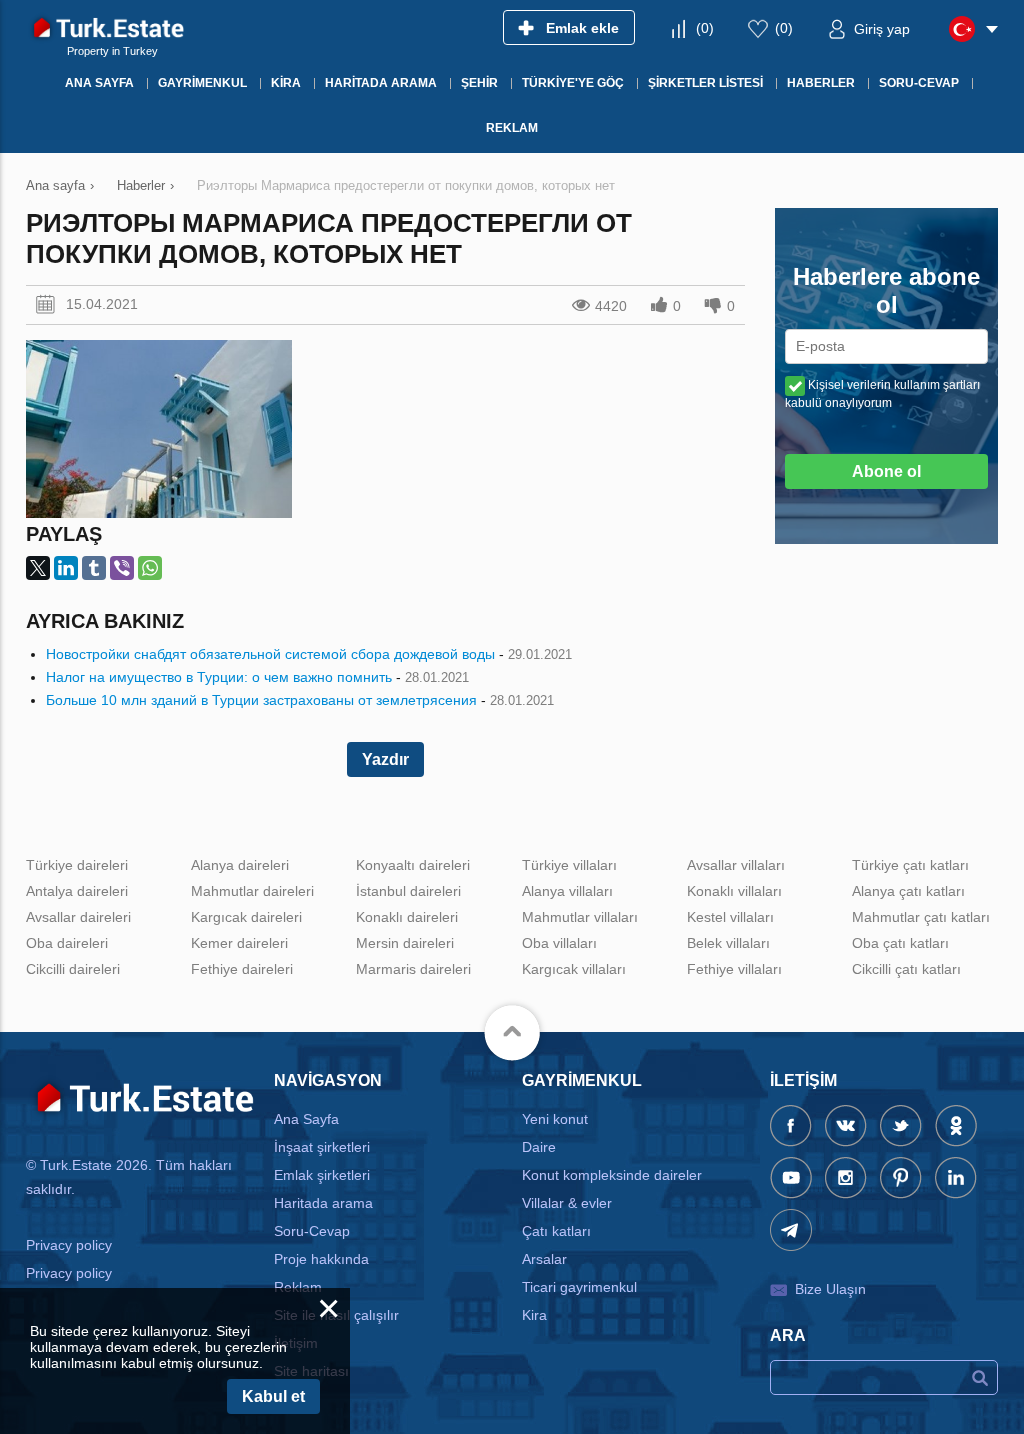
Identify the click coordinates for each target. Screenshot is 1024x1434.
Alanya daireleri (240, 865)
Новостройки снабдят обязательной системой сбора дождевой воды (270, 654)
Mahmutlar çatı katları (921, 917)
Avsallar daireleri (78, 917)
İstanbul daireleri (408, 891)
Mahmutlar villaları (580, 917)
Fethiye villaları (734, 969)
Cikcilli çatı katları (906, 969)
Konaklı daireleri (407, 917)
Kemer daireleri (239, 943)
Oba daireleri (67, 943)
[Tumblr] (94, 568)
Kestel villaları (730, 917)
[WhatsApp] (150, 568)
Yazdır (385, 759)
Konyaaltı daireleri (413, 865)
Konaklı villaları (734, 891)
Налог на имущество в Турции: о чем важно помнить (219, 677)
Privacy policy (69, 1245)
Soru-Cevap (312, 1231)
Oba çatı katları (900, 943)
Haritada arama (323, 1203)
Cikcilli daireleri (73, 969)
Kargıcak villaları (574, 969)
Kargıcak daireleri (246, 917)
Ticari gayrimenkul (579, 1287)
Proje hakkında (321, 1259)
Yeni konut (555, 1119)
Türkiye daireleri (77, 865)
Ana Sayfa (306, 1119)
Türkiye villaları (569, 865)
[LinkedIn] (66, 568)
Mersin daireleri (405, 943)
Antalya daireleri (77, 891)
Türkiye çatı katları (910, 865)
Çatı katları (556, 1231)
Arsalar (544, 1259)
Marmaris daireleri (413, 969)
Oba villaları (559, 943)
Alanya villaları (567, 891)
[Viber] (122, 568)
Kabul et (273, 1396)
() (705, 28)
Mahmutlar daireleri (252, 891)
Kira (534, 1315)
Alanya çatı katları (908, 891)
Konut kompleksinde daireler (612, 1175)
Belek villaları (728, 943)
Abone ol (886, 471)
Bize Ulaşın (830, 1289)
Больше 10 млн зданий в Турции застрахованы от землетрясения (261, 700)
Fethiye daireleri (242, 969)
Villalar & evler (567, 1203)
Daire (539, 1147)
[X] (38, 568)
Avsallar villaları (736, 865)
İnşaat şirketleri (322, 1147)
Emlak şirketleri (322, 1175)
